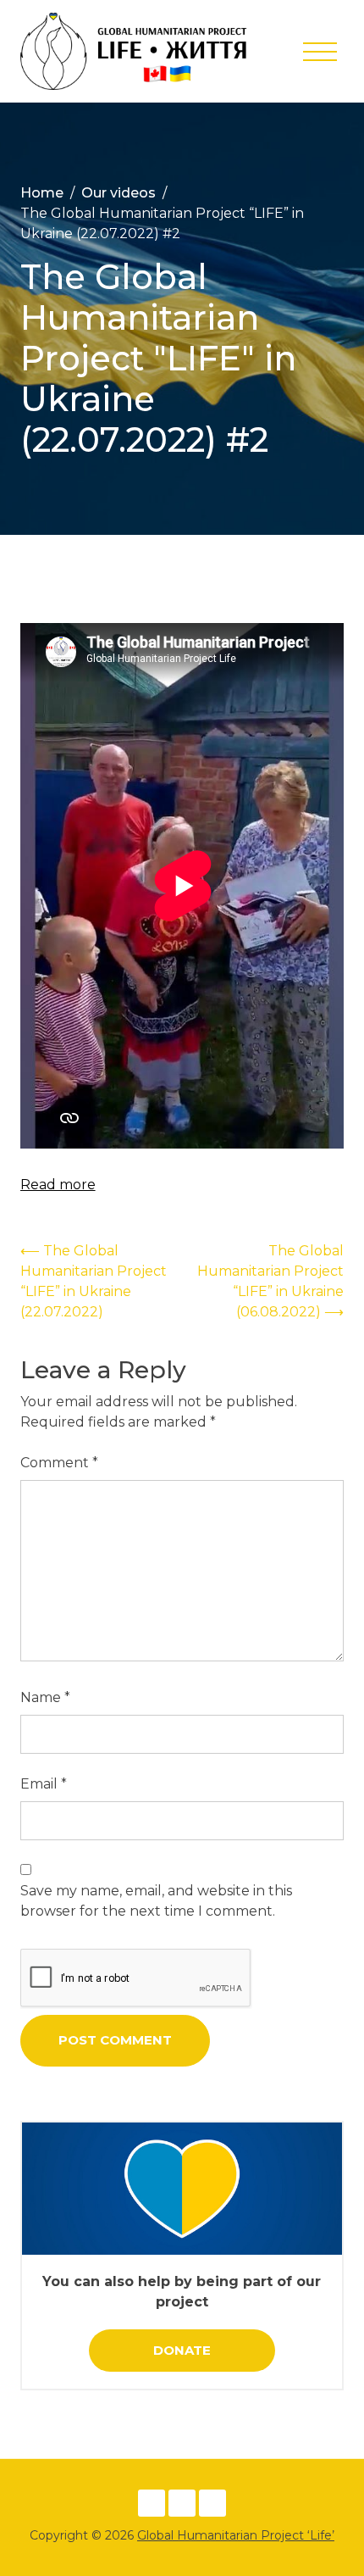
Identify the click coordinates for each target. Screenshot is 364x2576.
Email (44, 1784)
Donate (182, 2350)
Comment (59, 1463)
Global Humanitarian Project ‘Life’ (236, 2535)
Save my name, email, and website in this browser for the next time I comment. (156, 1901)
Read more (58, 1185)
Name (45, 1697)
